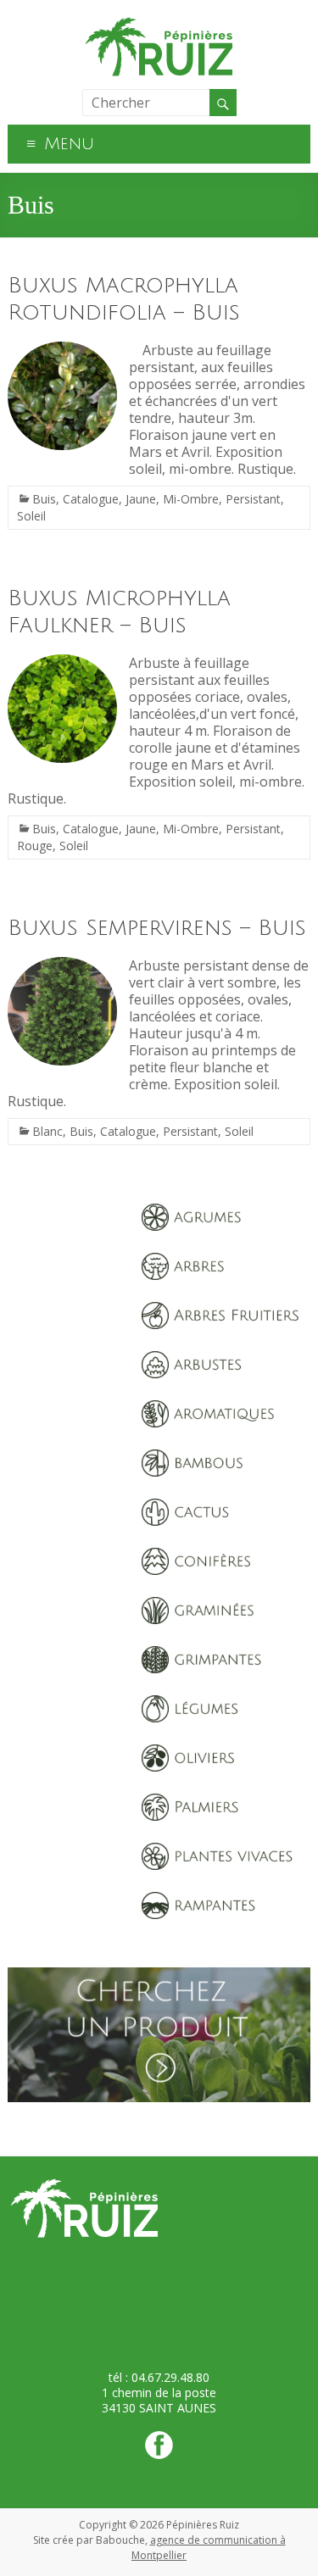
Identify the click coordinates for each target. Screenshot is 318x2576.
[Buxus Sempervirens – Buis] (62, 965)
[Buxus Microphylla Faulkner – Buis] (62, 663)
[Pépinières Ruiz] (159, 21)
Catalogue (91, 499)
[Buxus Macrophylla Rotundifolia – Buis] (62, 350)
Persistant (253, 499)
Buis (44, 499)
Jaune (141, 499)
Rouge (35, 846)
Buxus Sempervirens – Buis (157, 928)
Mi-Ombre (191, 499)
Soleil (31, 516)
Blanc (47, 1131)
